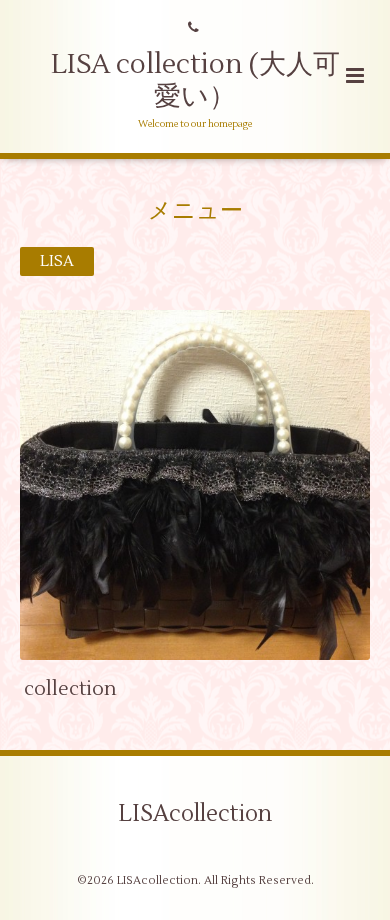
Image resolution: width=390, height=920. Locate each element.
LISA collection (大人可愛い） (195, 80)
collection (70, 688)
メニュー (195, 210)
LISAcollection (195, 814)
